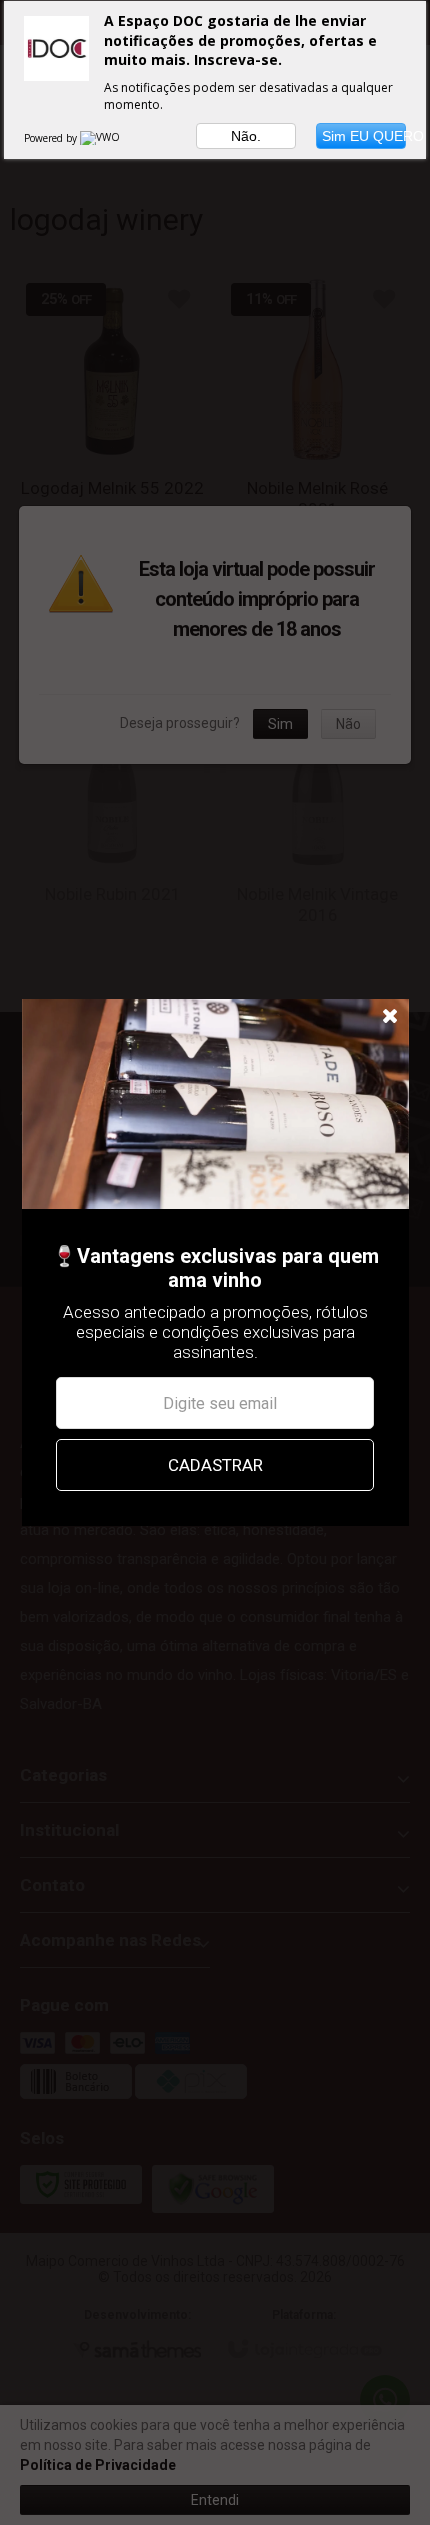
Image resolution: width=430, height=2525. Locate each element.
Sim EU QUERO (364, 136)
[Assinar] (214, 1465)
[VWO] (101, 138)
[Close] (391, 1017)
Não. (246, 136)
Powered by (52, 138)
